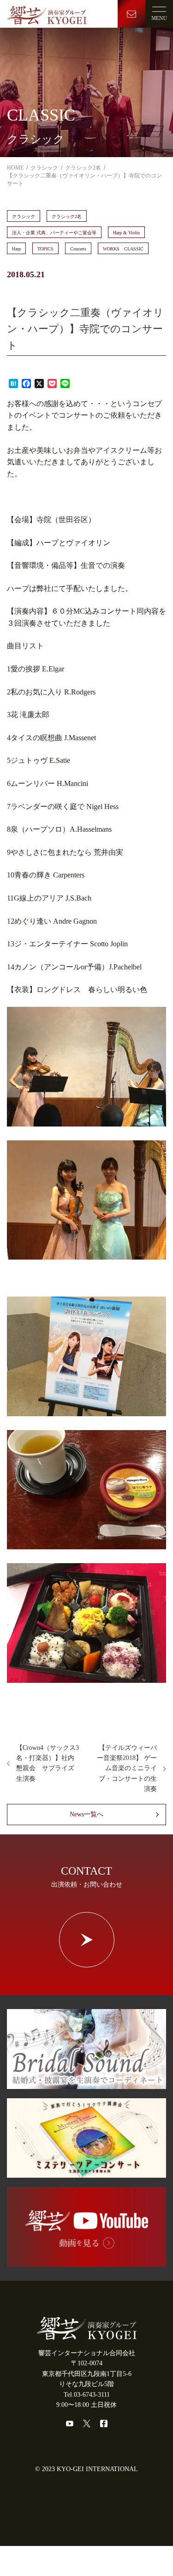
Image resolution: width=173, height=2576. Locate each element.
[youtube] (70, 2424)
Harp (16, 249)
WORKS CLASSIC (123, 249)
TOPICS (45, 249)
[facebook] (104, 2424)
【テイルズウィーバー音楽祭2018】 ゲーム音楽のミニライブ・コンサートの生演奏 (127, 1769)
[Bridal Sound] (86, 2084)
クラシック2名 (67, 216)
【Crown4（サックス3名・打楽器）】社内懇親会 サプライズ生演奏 (48, 1763)
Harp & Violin (126, 233)
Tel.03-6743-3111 (87, 2395)
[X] (87, 2424)
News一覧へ (86, 1814)
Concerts (78, 249)
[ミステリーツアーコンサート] (86, 2172)
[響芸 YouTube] (86, 2262)
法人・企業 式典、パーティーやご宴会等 (54, 233)
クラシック (24, 216)
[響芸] (47, 13)
